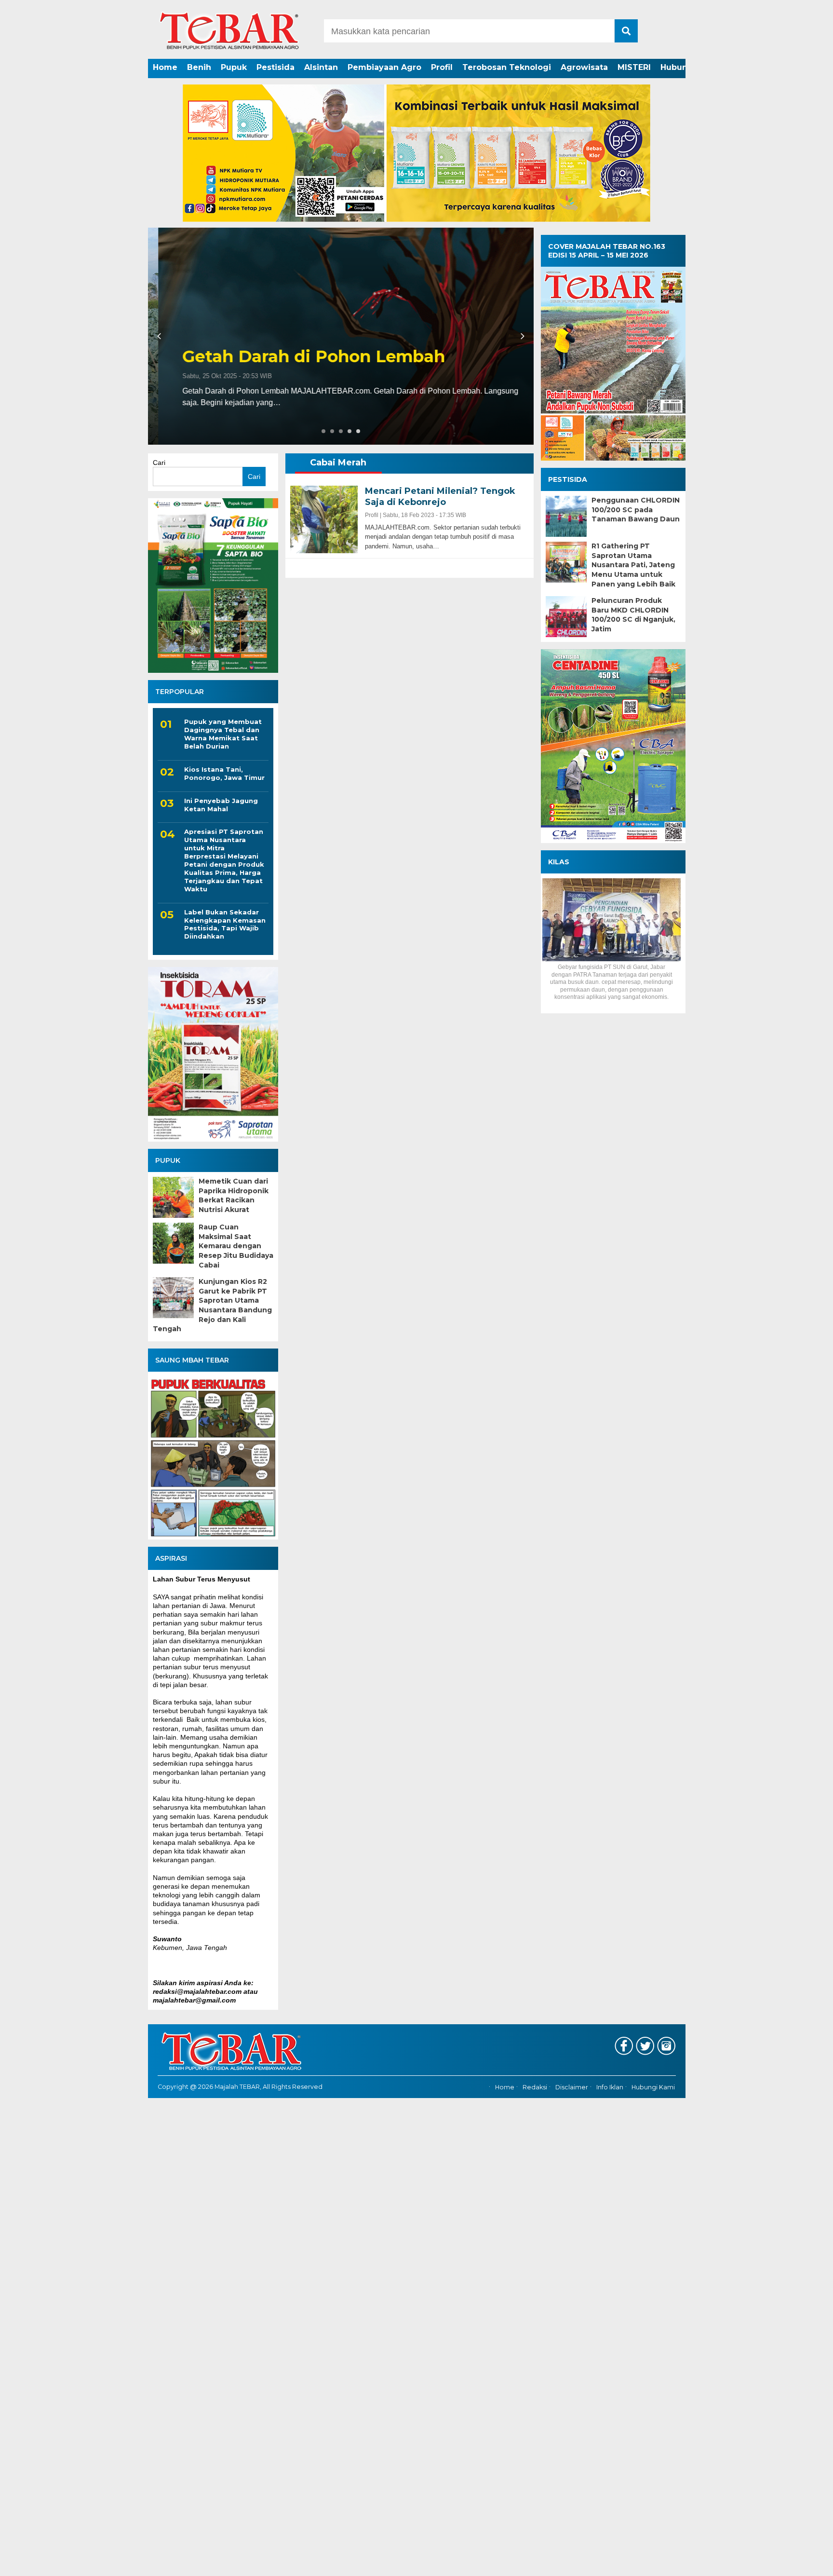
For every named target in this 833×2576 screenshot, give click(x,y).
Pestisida (275, 67)
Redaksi (535, 2087)
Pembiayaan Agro (384, 67)
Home (165, 67)
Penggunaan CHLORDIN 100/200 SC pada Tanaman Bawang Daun (636, 510)
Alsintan (321, 67)
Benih (199, 67)
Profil (442, 67)
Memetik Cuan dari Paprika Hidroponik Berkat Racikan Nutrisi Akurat (234, 1195)
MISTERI (634, 67)
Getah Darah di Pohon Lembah (303, 357)
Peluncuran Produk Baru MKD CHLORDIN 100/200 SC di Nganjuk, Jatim (633, 615)
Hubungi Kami (653, 2087)
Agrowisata (584, 67)
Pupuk (234, 67)
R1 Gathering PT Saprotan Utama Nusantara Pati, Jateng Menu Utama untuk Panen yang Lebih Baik (633, 565)
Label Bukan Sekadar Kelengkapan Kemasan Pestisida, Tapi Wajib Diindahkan (225, 924)
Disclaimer (572, 2087)
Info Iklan (610, 2087)
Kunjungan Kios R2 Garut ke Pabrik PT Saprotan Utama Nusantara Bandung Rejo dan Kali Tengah (212, 1305)
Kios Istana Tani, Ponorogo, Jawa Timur (224, 773)
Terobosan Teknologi (507, 67)
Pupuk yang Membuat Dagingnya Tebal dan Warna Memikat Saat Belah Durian (223, 734)
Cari (159, 463)
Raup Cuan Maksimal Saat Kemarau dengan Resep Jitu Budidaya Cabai (236, 1246)
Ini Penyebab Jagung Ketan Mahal (221, 805)
